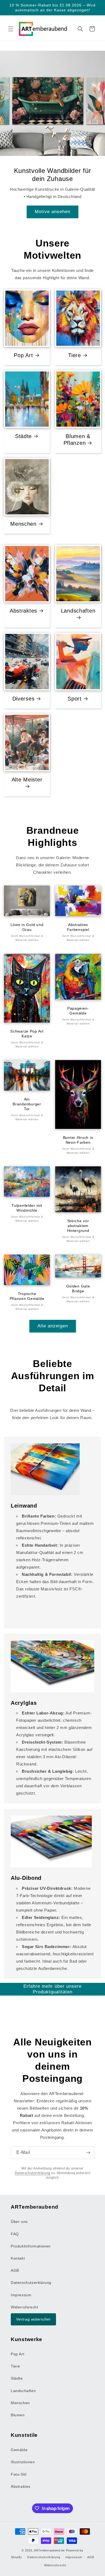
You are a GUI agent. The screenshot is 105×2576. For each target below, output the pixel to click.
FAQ (15, 2234)
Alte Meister (27, 779)
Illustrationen (23, 2462)
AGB (15, 2270)
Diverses (24, 698)
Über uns (19, 2222)
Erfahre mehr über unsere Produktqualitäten (52, 1989)
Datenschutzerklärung (33, 2173)
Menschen (23, 524)
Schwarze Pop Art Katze (27, 1034)
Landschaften (78, 611)
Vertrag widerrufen (33, 2319)
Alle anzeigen (53, 1326)
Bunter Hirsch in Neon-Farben (78, 1140)
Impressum (21, 2295)
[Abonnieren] (88, 2153)
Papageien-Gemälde (78, 1011)
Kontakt (18, 2258)
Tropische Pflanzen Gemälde (27, 1296)
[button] (11, 29)
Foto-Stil (19, 2474)
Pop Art (23, 355)
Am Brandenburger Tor (27, 1104)
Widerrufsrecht (24, 2307)
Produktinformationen (31, 2246)
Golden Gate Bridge (78, 1289)
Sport (75, 698)
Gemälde (19, 2450)
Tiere (75, 355)
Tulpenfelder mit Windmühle (27, 1208)
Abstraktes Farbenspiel (78, 927)
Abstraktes (23, 611)
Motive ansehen (52, 212)
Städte (23, 436)
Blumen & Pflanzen (77, 439)
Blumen (18, 2415)
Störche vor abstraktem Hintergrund (78, 1226)
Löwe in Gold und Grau (27, 927)
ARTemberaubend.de (49, 2550)
